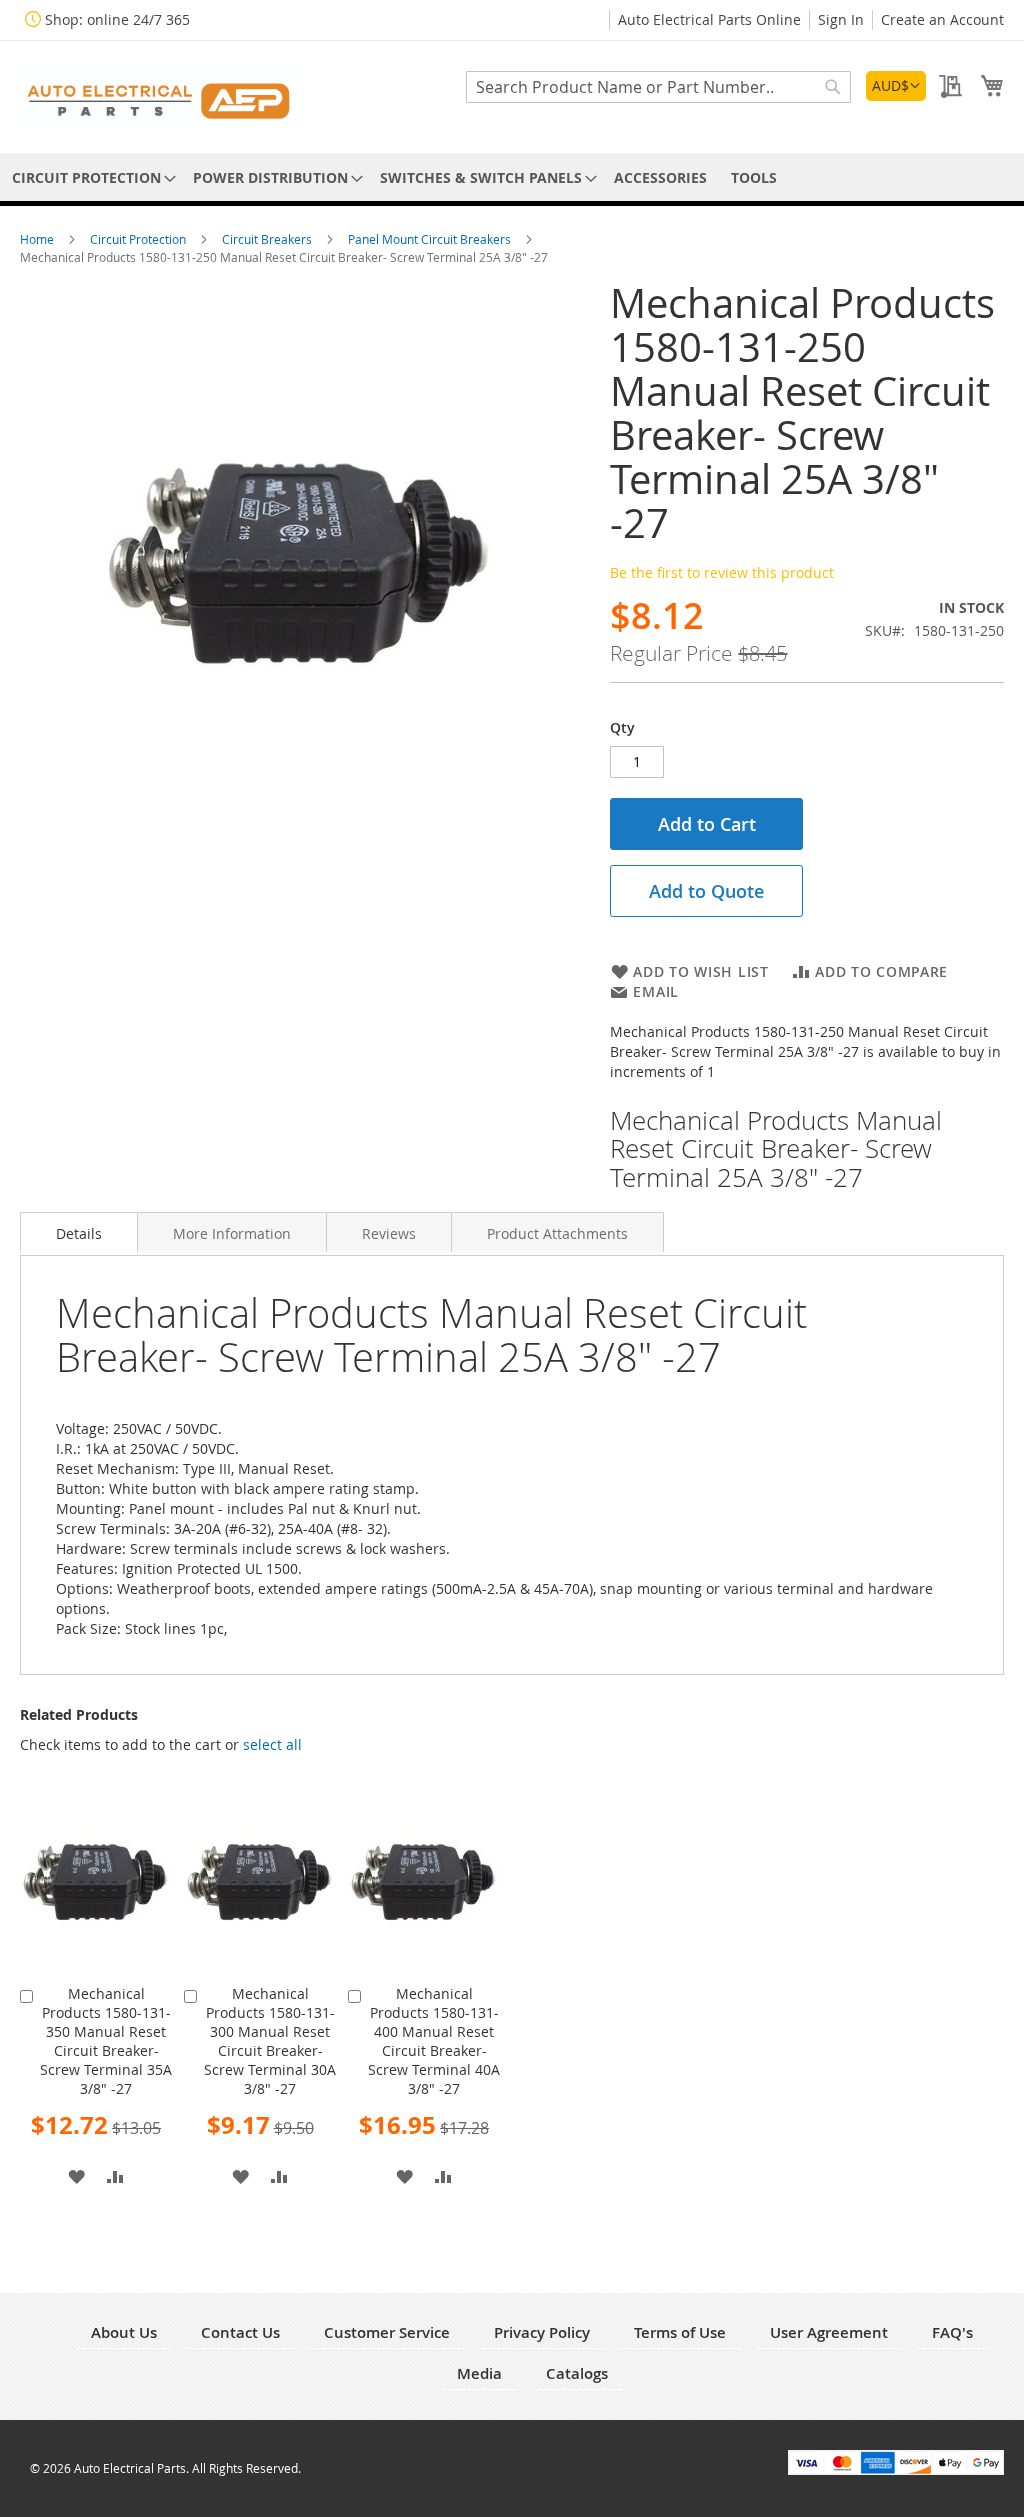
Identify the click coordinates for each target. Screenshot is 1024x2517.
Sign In (841, 19)
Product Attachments (557, 1233)
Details (79, 1233)
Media (479, 2373)
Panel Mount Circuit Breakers (431, 239)
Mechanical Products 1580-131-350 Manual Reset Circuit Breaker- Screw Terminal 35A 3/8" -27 (106, 2041)
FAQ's (952, 2332)
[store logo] (160, 95)
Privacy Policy (542, 2332)
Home (38, 239)
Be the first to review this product (722, 572)
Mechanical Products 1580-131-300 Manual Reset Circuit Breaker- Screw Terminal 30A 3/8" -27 (270, 2041)
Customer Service (387, 2332)
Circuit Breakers (268, 239)
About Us (124, 2332)
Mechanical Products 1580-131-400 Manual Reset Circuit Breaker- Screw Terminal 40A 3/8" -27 (434, 2041)
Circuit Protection (139, 239)
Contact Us (240, 2332)
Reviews (389, 1233)
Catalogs (577, 2373)
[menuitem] (90, 177)
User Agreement (829, 2332)
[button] (896, 86)
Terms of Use (680, 2332)
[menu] (512, 177)
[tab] (79, 1232)
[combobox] (658, 87)
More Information (232, 1233)
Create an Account (942, 19)
